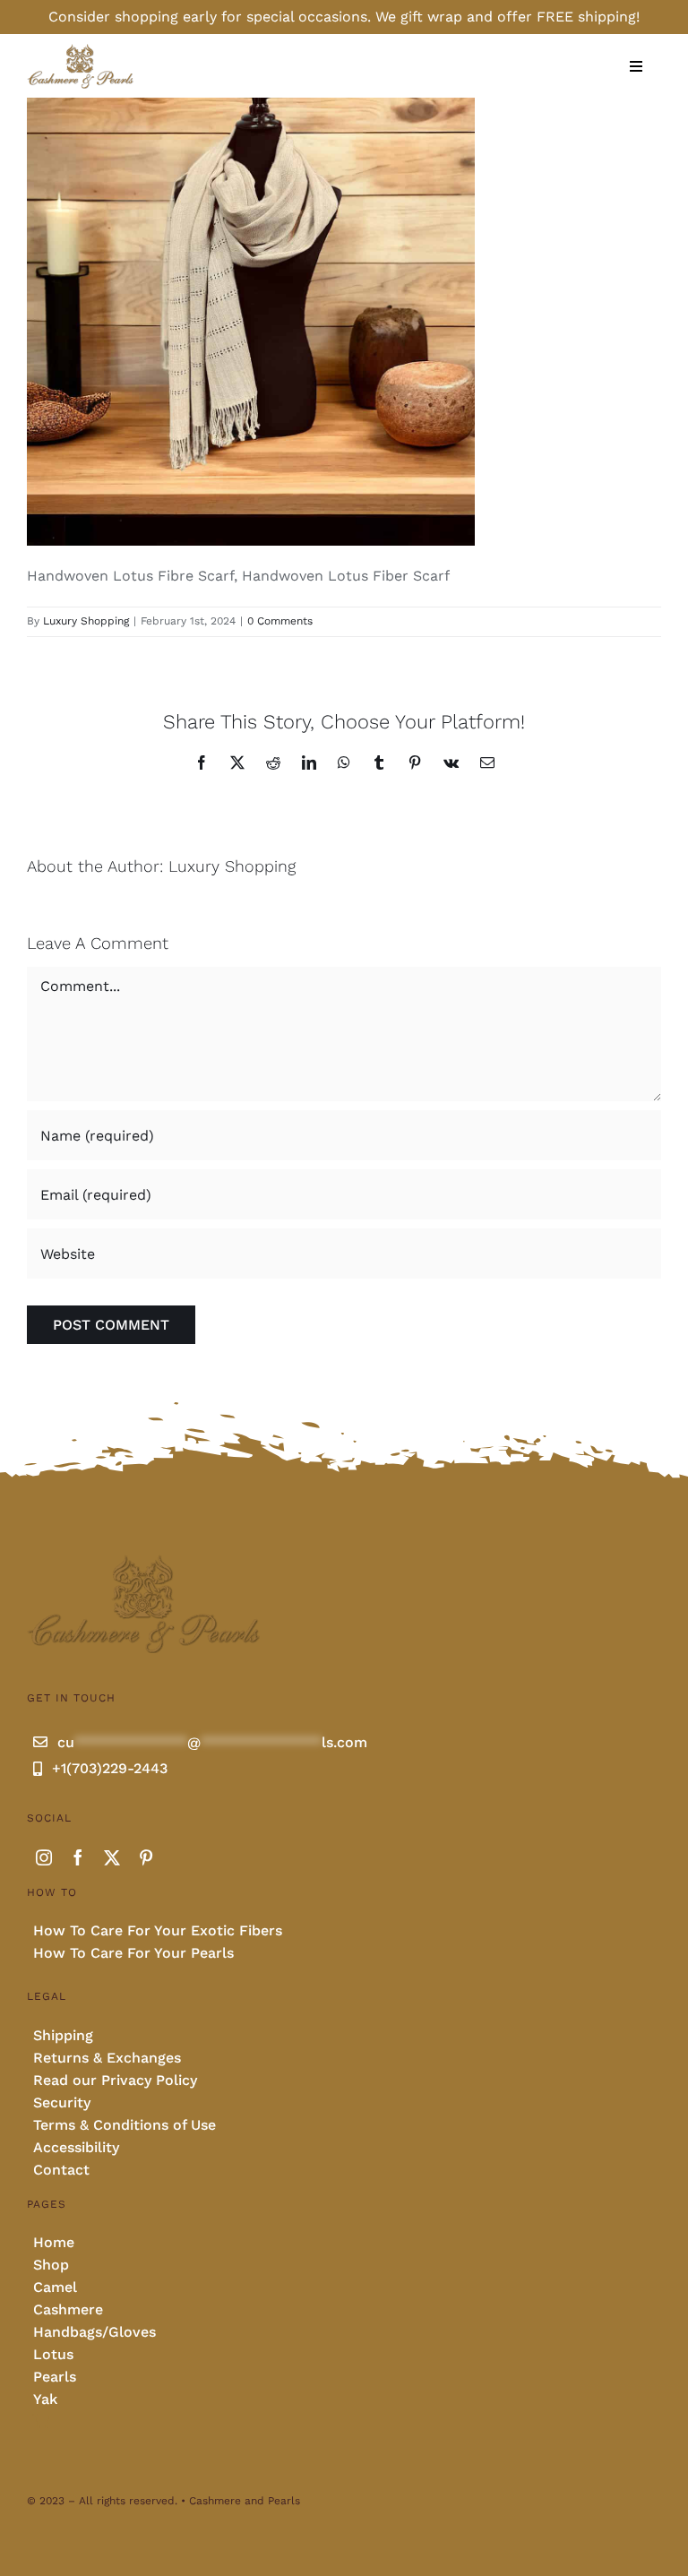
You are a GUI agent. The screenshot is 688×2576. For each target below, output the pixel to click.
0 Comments (280, 621)
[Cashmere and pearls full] (80, 50)
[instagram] (44, 1857)
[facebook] (78, 1857)
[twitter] (112, 1857)
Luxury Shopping (86, 621)
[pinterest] (146, 1857)
